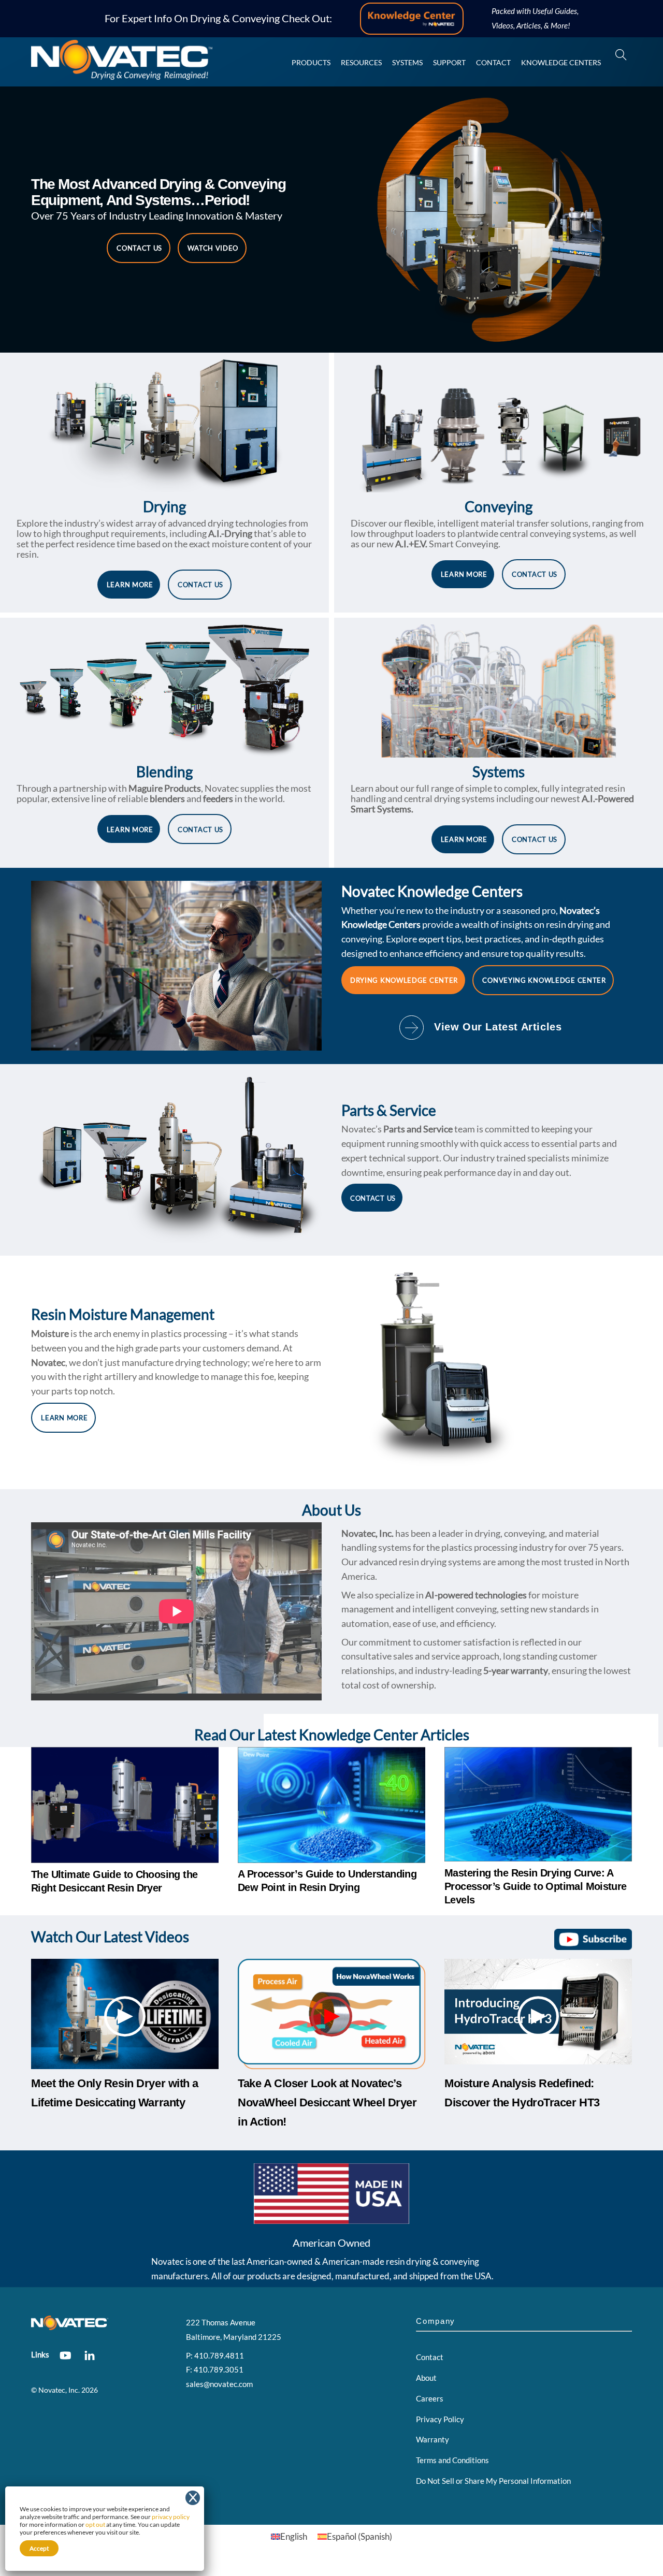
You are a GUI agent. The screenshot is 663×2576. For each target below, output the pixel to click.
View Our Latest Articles (498, 1027)
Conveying (499, 506)
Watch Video (213, 248)
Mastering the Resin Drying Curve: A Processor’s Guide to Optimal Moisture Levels (536, 1886)
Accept (39, 2548)
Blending (164, 772)
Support (449, 62)
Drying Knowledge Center (404, 980)
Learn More (130, 585)
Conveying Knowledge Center (544, 980)
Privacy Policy (440, 2419)
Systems (407, 62)
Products (311, 62)
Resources (361, 62)
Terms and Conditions (452, 2460)
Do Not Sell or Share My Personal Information (493, 2481)
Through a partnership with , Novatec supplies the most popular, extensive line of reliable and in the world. (164, 793)
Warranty (433, 2439)
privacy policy (171, 2517)
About (426, 2378)
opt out (95, 2524)
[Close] (193, 2498)
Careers (430, 2398)
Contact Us (139, 248)
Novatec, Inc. (59, 2390)
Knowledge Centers (561, 62)
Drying (164, 506)
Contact (493, 62)
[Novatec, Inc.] (122, 75)
